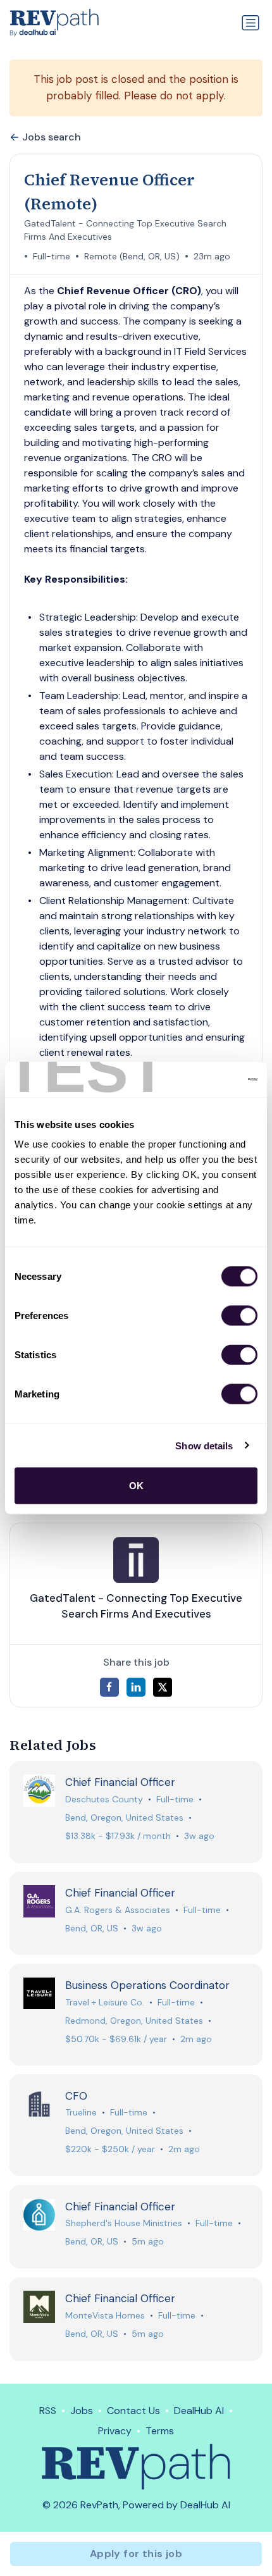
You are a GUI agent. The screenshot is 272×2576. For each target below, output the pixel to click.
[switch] (239, 1316)
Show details (204, 1445)
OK (136, 1486)
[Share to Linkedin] (136, 1687)
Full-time (52, 256)
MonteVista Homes (105, 2315)
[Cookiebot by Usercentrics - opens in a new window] (202, 1080)
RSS (48, 2411)
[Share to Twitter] (163, 1687)
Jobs (82, 2411)
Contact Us (133, 2411)
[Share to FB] (109, 1687)
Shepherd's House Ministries (124, 2223)
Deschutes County (104, 1799)
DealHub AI (199, 2411)
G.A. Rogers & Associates (118, 1910)
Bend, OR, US (92, 1928)
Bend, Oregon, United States (124, 1817)
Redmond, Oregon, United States (134, 2021)
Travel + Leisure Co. (105, 2002)
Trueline (81, 2112)
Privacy (115, 2431)
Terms (160, 2431)
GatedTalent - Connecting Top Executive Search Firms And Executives (125, 230)
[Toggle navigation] (250, 23)
